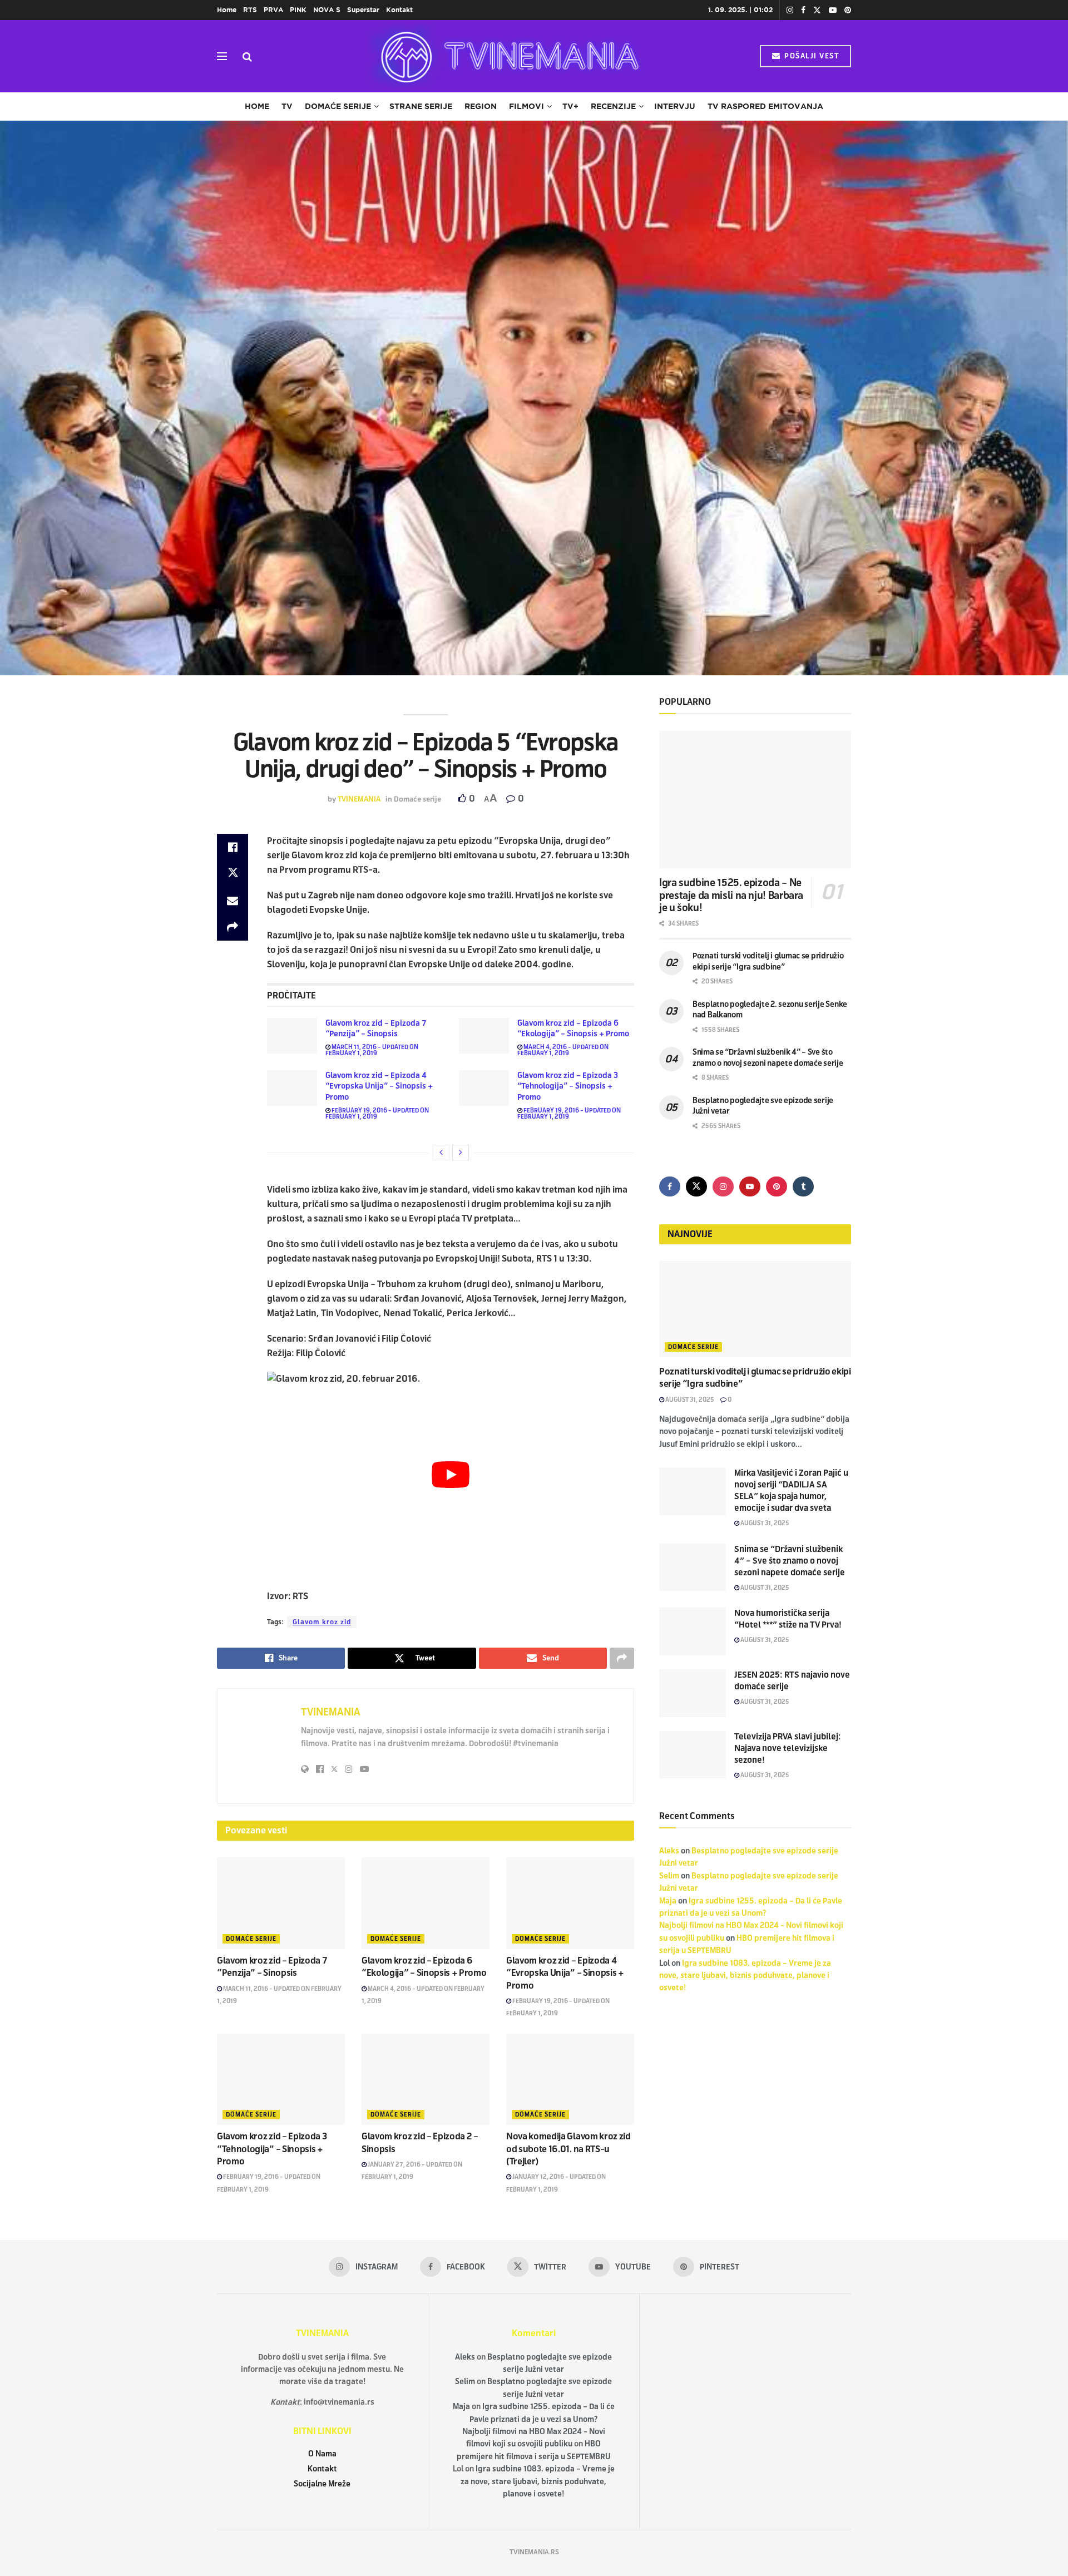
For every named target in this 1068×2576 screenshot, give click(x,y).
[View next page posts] (461, 1153)
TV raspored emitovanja (765, 106)
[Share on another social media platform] (233, 927)
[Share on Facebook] (233, 847)
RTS (250, 10)
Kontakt (399, 10)
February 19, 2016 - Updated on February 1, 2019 (377, 1113)
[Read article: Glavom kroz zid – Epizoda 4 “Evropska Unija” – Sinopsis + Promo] (292, 1088)
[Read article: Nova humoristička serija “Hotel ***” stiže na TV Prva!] (693, 1631)
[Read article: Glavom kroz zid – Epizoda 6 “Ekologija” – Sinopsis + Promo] (484, 1036)
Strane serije (421, 106)
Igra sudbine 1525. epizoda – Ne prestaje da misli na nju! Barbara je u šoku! (731, 895)
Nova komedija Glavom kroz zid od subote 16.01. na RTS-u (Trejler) (568, 2149)
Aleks (669, 1851)
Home (227, 10)
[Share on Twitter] (233, 874)
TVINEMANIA (359, 799)
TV (287, 106)
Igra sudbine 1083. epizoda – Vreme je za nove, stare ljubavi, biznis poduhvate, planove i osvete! (745, 1976)
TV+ (570, 106)
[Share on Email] (233, 901)
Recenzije (613, 106)
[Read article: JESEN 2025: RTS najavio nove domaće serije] (693, 1693)
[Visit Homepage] (506, 56)
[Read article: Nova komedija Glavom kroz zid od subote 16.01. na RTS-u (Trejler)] (570, 2079)
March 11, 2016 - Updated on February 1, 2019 (372, 1050)
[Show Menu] (222, 56)
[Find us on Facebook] (803, 10)
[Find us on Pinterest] (848, 10)
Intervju (675, 106)
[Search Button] (247, 56)
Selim (669, 1876)
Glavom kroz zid (322, 1622)
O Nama (322, 2454)
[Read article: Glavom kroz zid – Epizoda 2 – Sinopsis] (426, 2079)
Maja (668, 1901)
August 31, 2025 (689, 1400)
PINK (298, 10)
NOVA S (327, 10)
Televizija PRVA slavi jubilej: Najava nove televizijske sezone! (788, 1748)
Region (481, 106)
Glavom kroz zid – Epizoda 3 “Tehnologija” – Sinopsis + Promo (568, 1086)
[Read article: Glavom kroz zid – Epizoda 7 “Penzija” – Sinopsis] (292, 1036)
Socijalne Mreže (322, 2484)
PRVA (273, 10)
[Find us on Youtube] (833, 10)
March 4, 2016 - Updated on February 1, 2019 (563, 1050)
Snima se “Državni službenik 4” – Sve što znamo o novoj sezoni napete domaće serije (790, 1561)
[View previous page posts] (441, 1153)
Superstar (363, 10)
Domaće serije (338, 106)
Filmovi (526, 106)
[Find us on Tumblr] (803, 1186)
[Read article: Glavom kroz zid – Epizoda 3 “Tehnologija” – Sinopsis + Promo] (484, 1088)
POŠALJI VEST (811, 56)
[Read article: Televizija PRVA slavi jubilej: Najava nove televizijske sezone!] (693, 1755)
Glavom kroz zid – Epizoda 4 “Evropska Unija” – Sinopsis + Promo (379, 1086)
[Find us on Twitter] (817, 10)
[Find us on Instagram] (790, 10)
